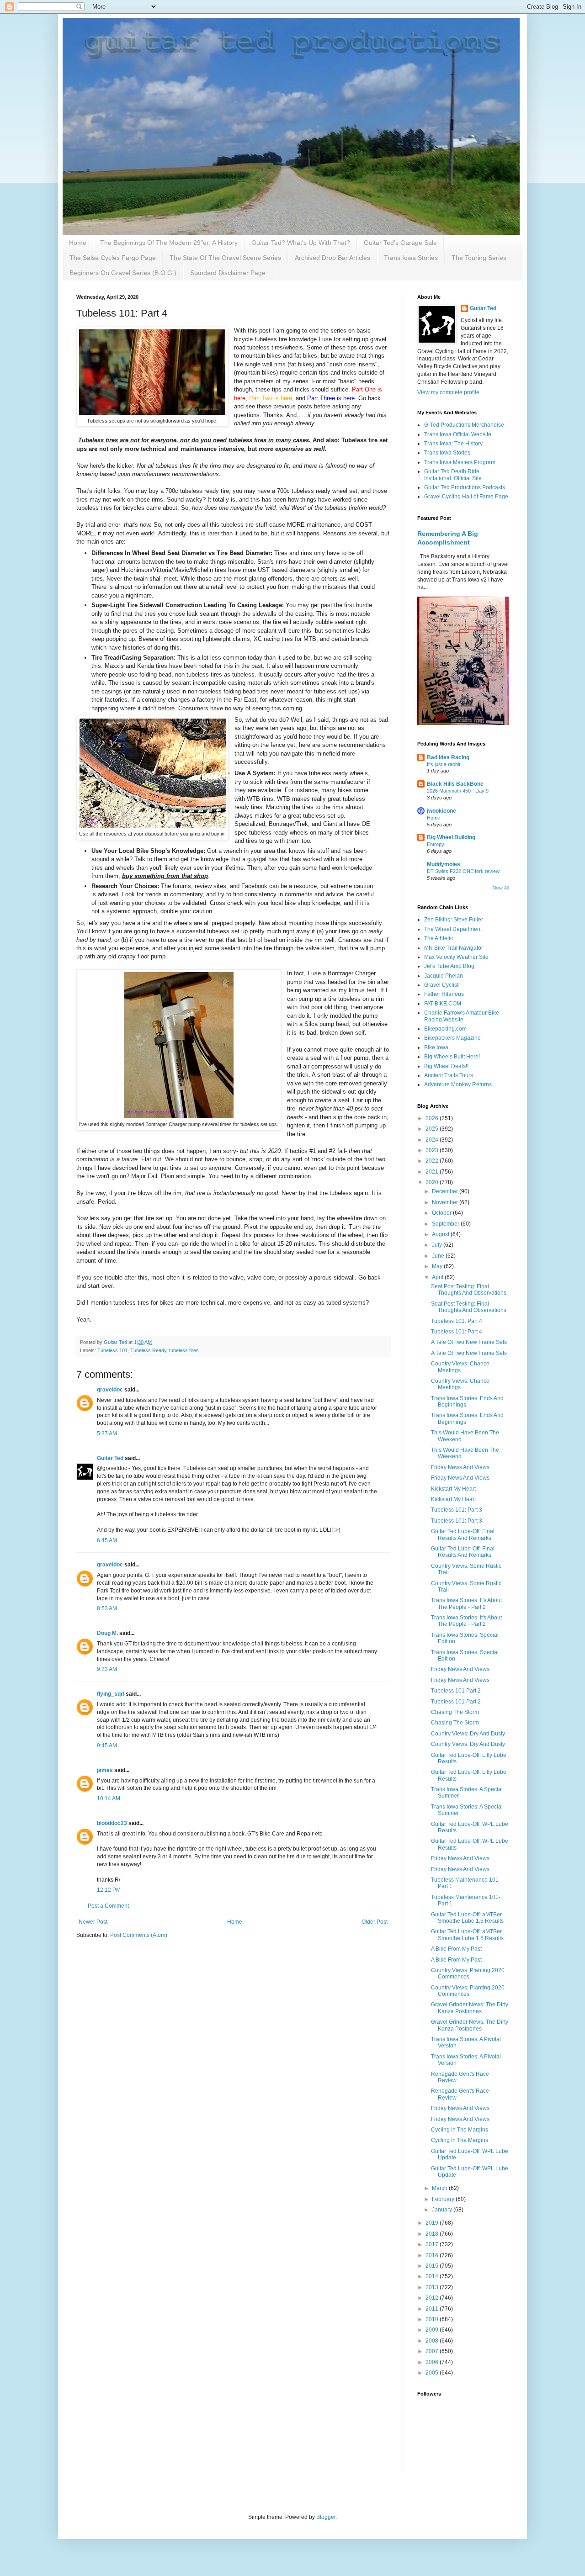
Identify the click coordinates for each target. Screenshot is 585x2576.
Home (78, 243)
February (444, 2199)
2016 (433, 2255)
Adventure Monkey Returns (458, 1084)
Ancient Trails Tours (449, 1075)
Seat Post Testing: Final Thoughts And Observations (469, 1290)
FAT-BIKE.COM (443, 1004)
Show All (500, 888)
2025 (433, 1129)
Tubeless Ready (148, 1350)
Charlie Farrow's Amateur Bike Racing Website (462, 1016)
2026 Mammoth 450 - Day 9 (458, 791)
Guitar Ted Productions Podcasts (465, 487)
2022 (433, 1161)
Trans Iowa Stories (411, 258)
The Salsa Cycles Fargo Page (113, 258)
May (438, 1266)
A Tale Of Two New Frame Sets (469, 1342)
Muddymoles (444, 864)
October (442, 1213)
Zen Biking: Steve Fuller (454, 920)
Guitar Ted (110, 1458)
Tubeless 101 (112, 1350)
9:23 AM (107, 1669)
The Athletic (439, 938)
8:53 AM (107, 1608)
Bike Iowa (436, 1047)
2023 (433, 1150)
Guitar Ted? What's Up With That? (301, 243)
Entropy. (436, 844)
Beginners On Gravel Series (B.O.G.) (123, 273)
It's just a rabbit (444, 764)
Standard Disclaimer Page (228, 273)
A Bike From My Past (456, 1949)
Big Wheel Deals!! (446, 1066)
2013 (433, 2287)
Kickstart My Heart (453, 1489)
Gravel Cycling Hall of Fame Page (466, 497)
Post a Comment (108, 1906)
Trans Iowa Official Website (458, 434)
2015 (433, 2266)
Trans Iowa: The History (453, 444)
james (105, 1770)
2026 (433, 1118)
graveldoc (110, 1390)
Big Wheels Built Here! (452, 1057)
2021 (433, 1172)
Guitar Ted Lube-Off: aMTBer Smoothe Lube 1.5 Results (467, 1918)
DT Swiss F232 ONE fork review (463, 871)
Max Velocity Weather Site (456, 957)
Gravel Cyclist (441, 985)
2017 (433, 2244)
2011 (433, 2309)
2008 (433, 2341)
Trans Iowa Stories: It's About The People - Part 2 (466, 1603)
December (446, 1191)
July (438, 1245)
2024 (433, 1140)
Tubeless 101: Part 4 (457, 1321)
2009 (433, 2330)
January (443, 2210)
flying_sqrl (111, 1694)
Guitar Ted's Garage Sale (400, 243)
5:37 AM (107, 1433)
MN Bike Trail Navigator (454, 948)
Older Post (375, 1922)
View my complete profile (448, 392)
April (438, 1277)
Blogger (326, 2517)
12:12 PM (109, 1890)
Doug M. (107, 1633)
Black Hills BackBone (455, 784)
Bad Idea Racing (448, 757)
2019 (433, 2223)
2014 (433, 2276)
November (446, 1202)
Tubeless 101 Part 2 (456, 1691)
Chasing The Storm (455, 1712)
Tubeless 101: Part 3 (457, 1510)
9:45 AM (107, 1746)
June (439, 1256)
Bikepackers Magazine (452, 1038)
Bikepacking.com (445, 1029)
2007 (433, 2351)
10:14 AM (109, 1798)
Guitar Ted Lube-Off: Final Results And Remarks (463, 1534)
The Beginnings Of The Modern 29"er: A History (169, 243)
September (446, 1224)
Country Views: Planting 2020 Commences (468, 1973)
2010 (433, 2319)
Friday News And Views (460, 1467)
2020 (433, 1182)
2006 (433, 2362)
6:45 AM (107, 1540)
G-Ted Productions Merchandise (464, 425)
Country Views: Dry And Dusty (468, 1734)
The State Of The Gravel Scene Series (225, 258)
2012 (433, 2298)
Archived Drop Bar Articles (332, 258)
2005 (433, 2373)
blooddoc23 (112, 1823)
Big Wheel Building (451, 837)
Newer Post (93, 1922)
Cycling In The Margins (460, 2130)
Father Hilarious (444, 994)
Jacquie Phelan (444, 976)
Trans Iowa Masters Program (460, 462)
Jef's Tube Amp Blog (449, 966)
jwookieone (441, 811)
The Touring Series (479, 258)
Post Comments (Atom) (139, 1935)
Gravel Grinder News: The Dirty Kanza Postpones (470, 2008)
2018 (433, 2234)
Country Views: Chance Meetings (460, 1367)
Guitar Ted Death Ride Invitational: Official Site (453, 475)
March (440, 2188)
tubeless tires (184, 1350)
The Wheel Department (453, 929)
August (441, 1234)
